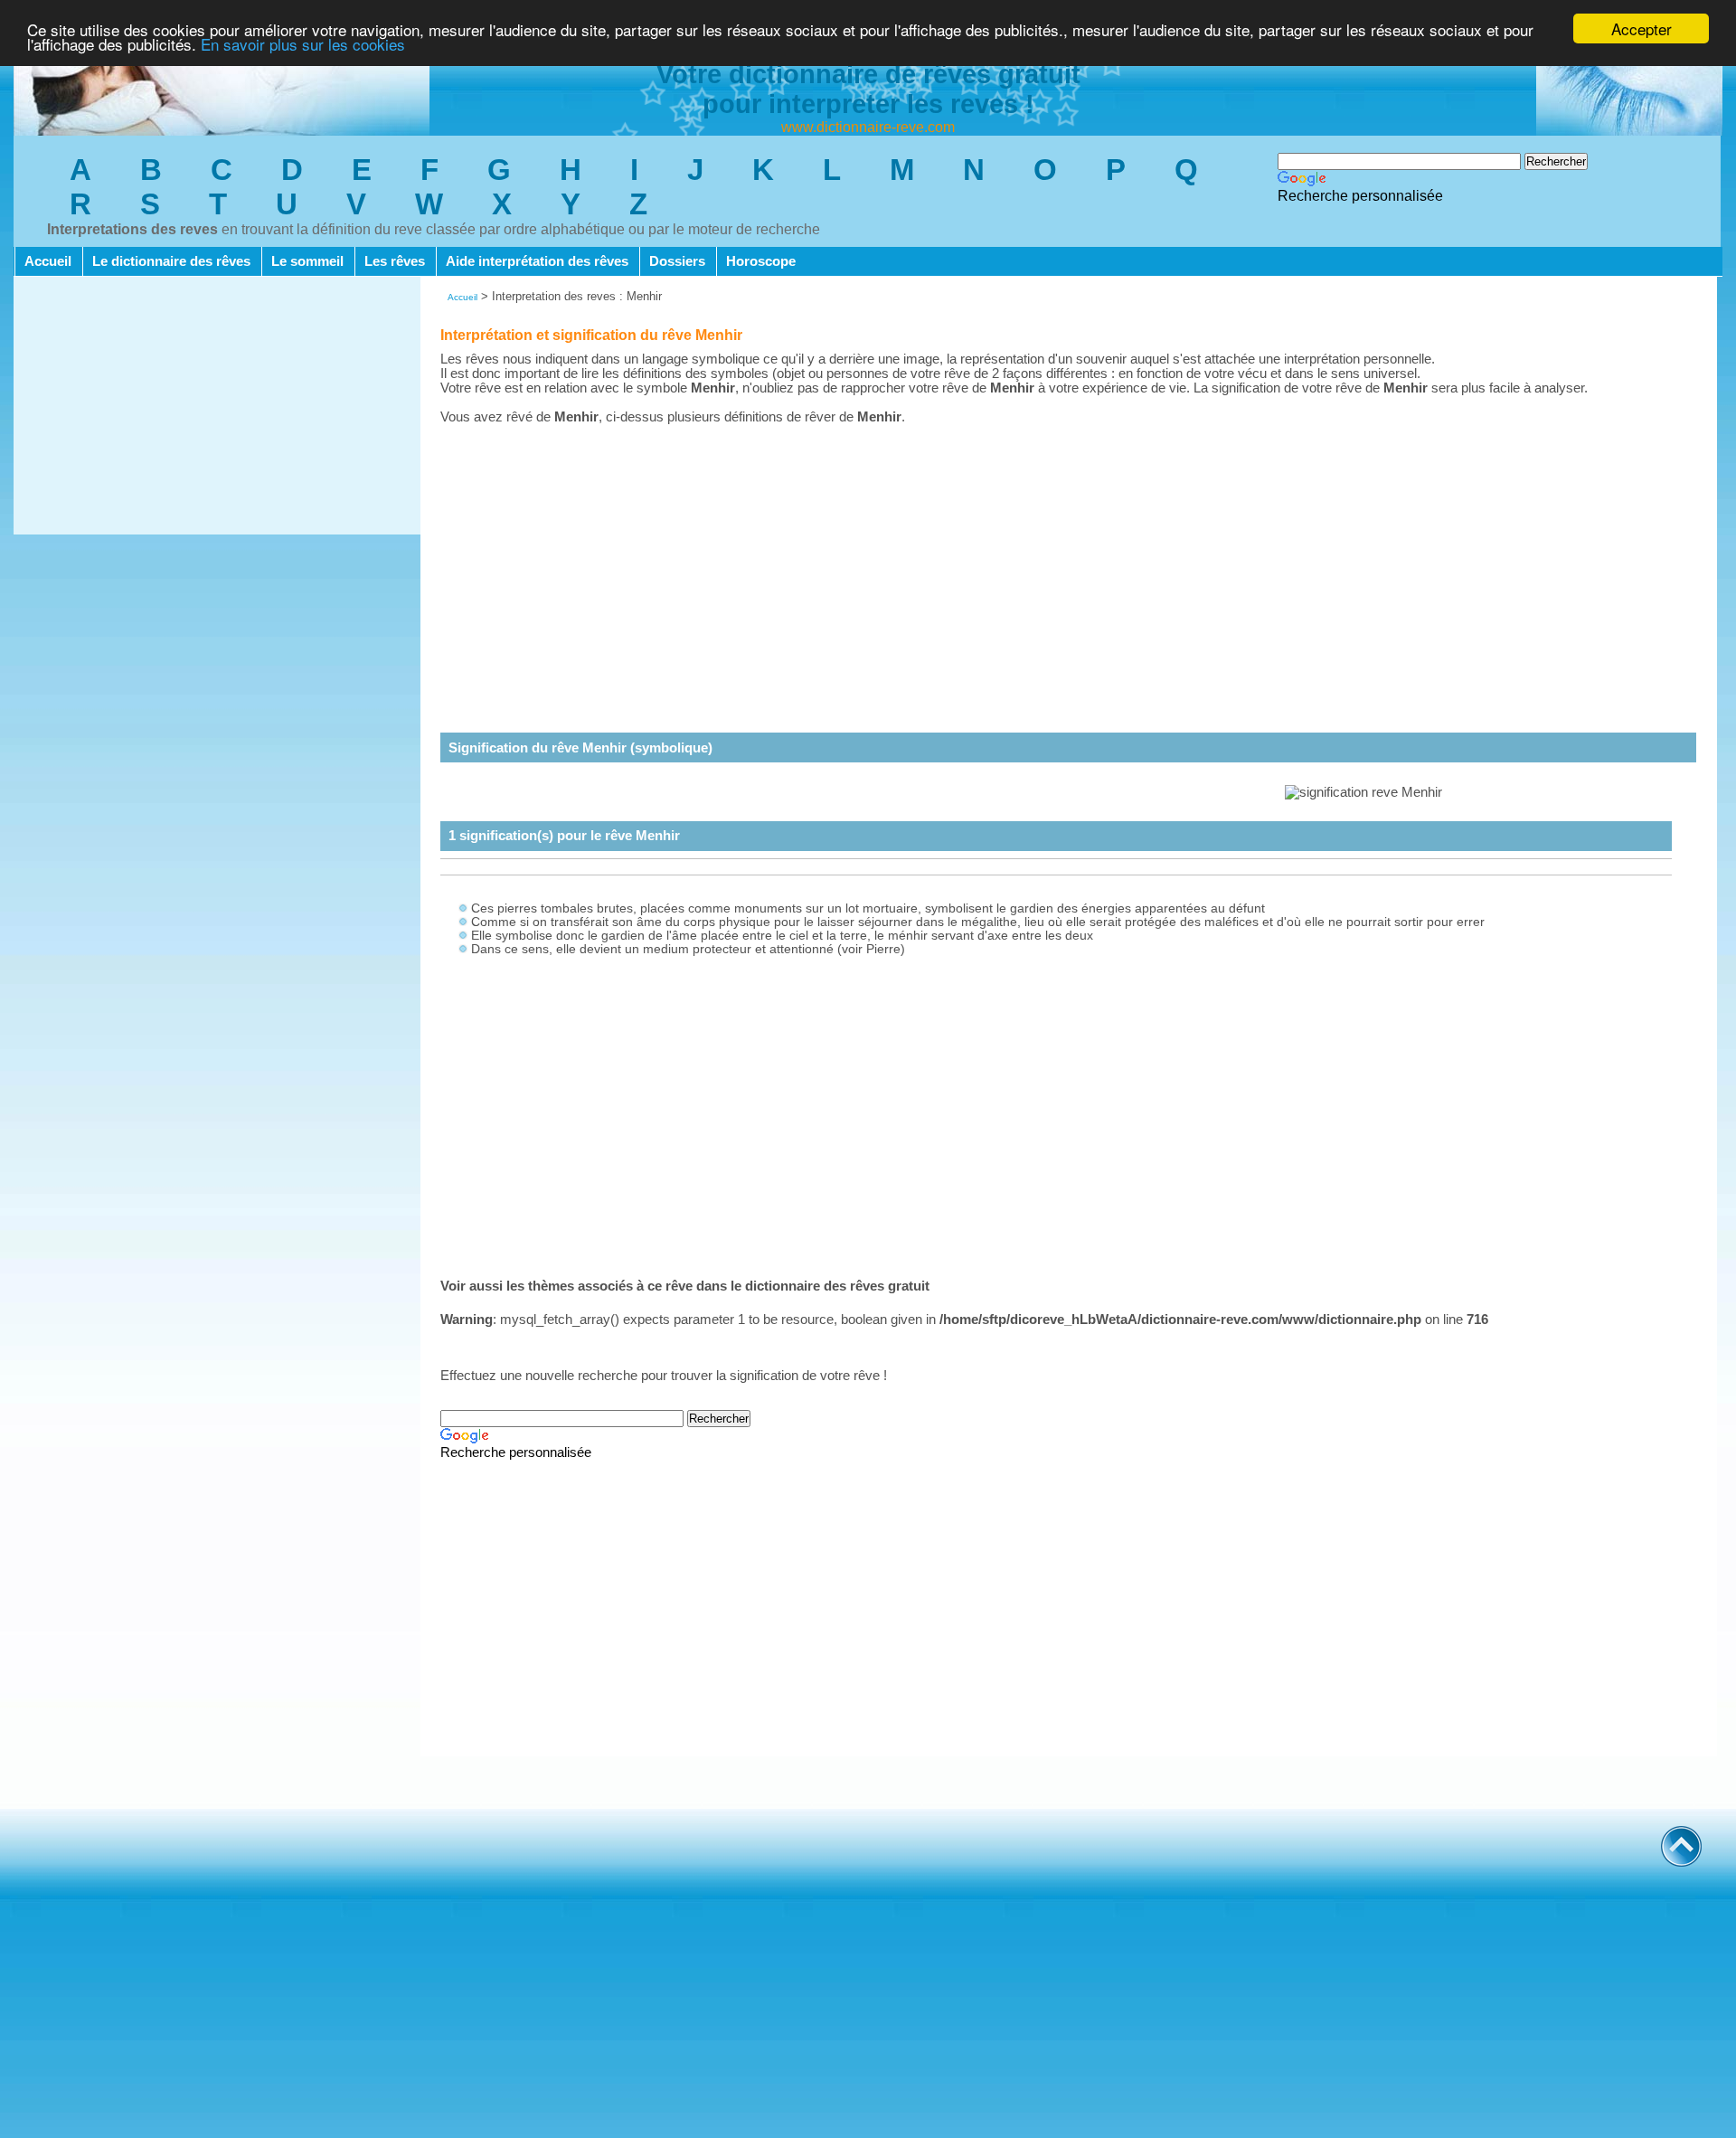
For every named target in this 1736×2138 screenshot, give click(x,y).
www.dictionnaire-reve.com (868, 127)
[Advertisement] (217, 408)
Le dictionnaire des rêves (171, 261)
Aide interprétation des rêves (537, 261)
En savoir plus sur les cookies (303, 45)
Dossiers (677, 261)
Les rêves (395, 261)
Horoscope (761, 261)
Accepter (1642, 28)
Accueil (48, 261)
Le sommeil (307, 261)
